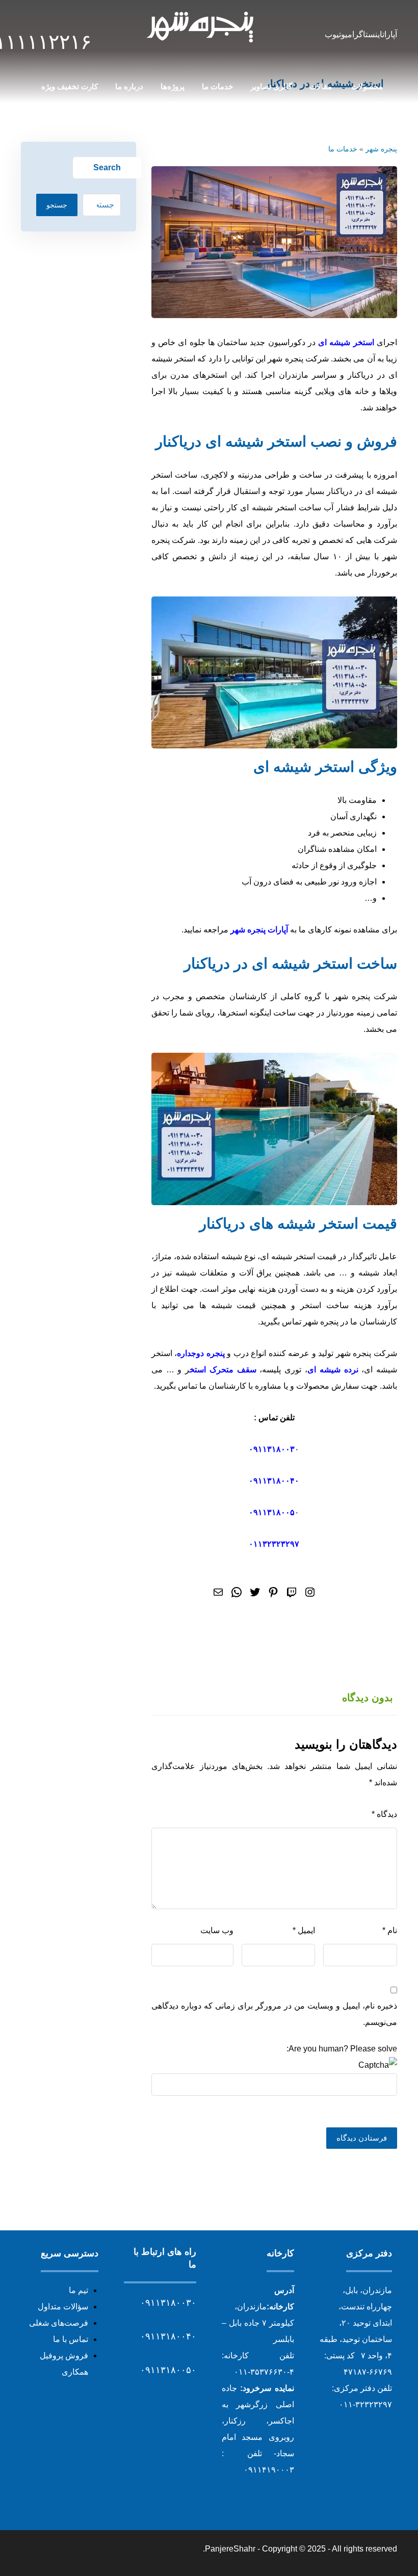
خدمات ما (343, 149)
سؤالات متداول (63, 2307)
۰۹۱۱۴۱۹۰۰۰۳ (269, 2470)
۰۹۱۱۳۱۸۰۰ (269, 1449)
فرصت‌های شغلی (59, 2323)
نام (390, 1930)
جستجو (57, 205)
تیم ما (79, 2290)
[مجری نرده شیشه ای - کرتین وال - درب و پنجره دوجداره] (201, 27)
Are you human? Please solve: (342, 2049)
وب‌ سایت (217, 1930)
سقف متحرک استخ (223, 1370)
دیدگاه (384, 1814)
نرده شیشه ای (333, 1370)
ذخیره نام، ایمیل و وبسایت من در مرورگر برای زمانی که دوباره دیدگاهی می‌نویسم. (274, 2014)
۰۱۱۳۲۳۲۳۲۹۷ (274, 1544)
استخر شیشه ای (346, 342)
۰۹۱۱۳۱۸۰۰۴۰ (274, 1481)
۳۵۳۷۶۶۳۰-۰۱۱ (260, 2372)
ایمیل (304, 1930)
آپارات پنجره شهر (259, 930)
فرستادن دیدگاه (362, 2138)
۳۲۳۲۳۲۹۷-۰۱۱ (365, 2404)
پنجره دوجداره (201, 1353)
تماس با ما (71, 2339)
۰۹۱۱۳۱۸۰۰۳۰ (168, 2303)
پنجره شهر (381, 149)
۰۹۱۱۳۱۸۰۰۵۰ (168, 2370)
